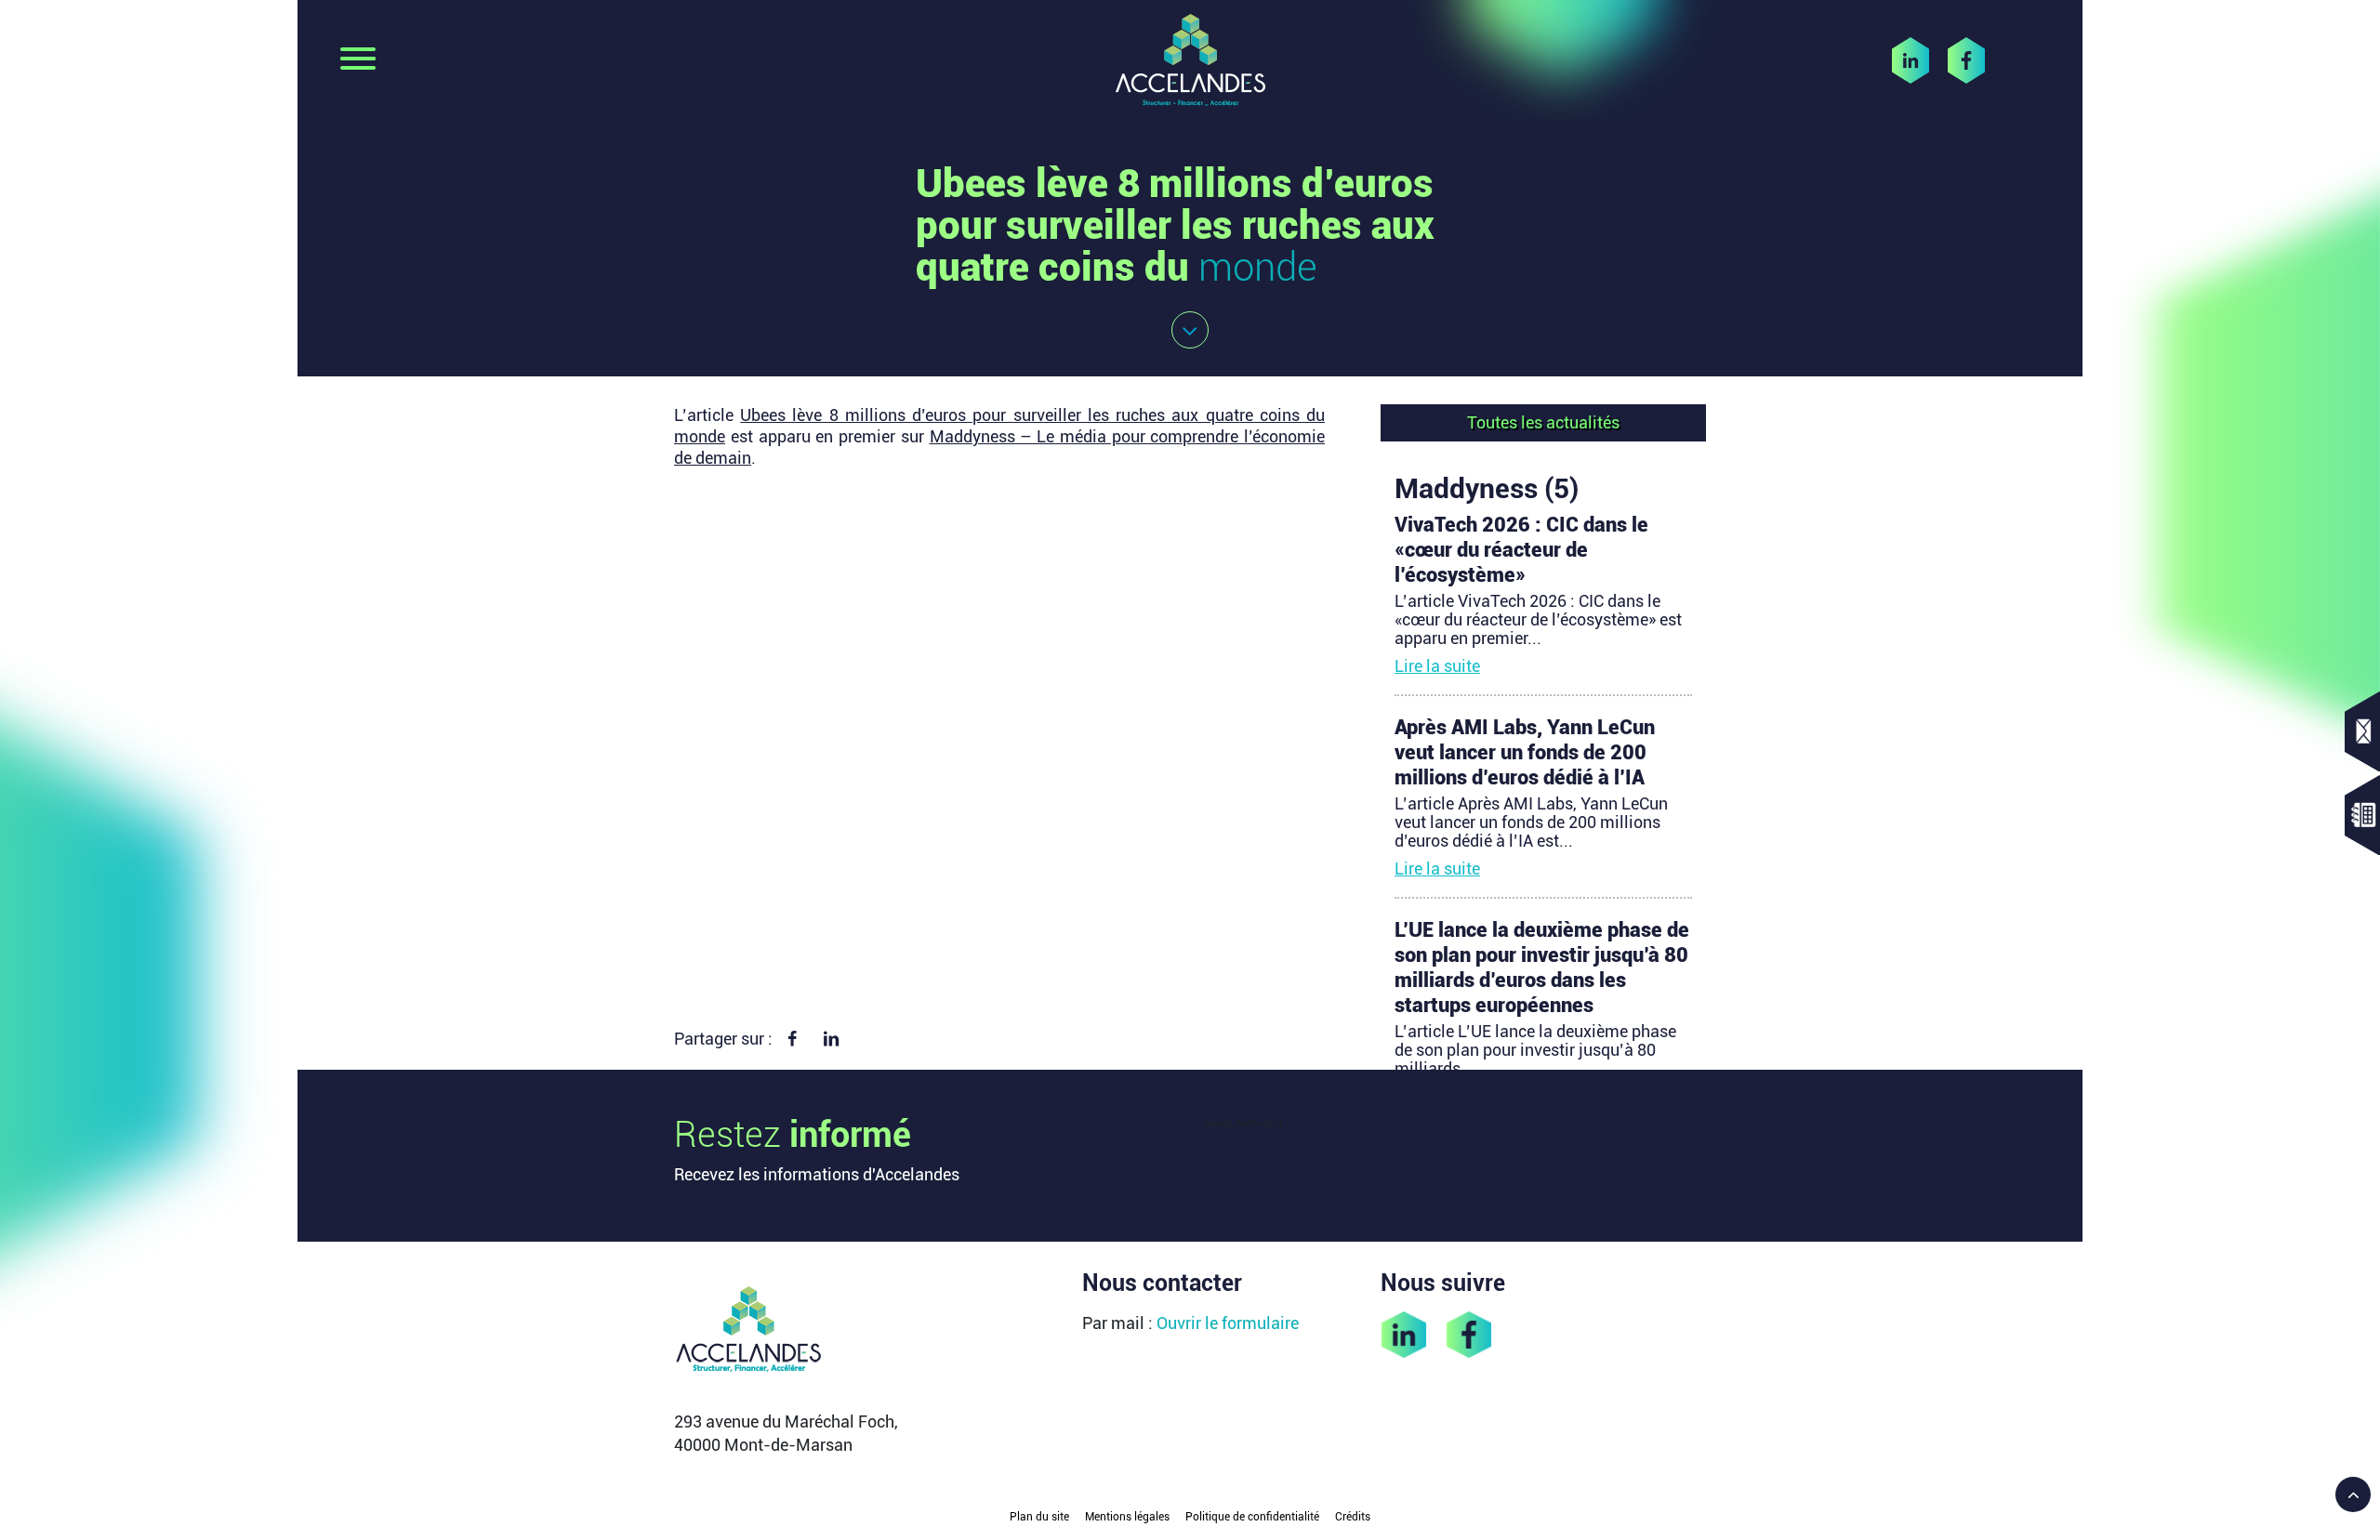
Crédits (1353, 1517)
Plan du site (1039, 1517)
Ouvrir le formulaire (1228, 1323)
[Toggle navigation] (358, 60)
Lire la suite (1437, 666)
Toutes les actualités (1543, 422)
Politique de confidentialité (1252, 1517)
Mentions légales (1127, 1517)
